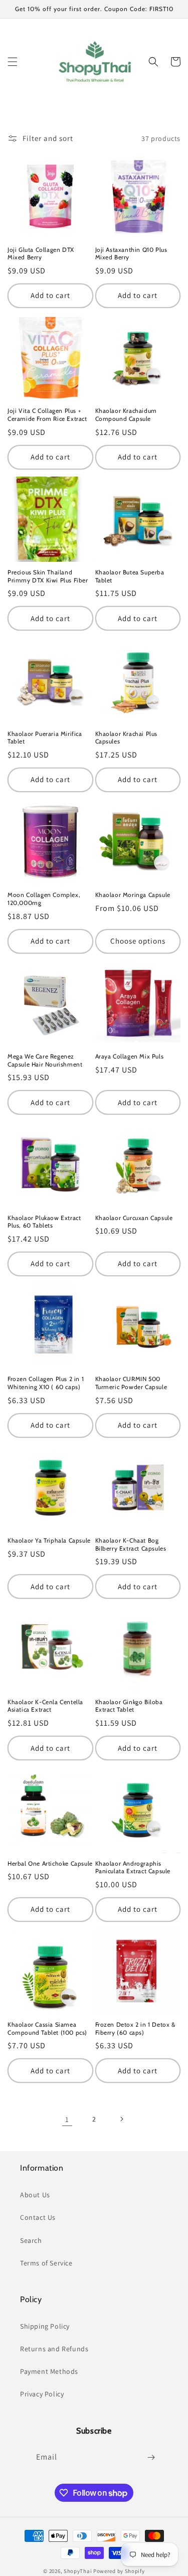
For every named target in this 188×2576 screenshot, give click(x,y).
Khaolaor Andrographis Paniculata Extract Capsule (133, 1867)
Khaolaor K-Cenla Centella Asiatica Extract (45, 1706)
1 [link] (67, 2119)
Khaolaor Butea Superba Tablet (130, 576)
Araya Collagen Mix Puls (130, 1056)
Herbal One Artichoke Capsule (50, 1863)
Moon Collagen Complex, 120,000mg (44, 899)
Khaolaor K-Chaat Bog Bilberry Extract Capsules (131, 1544)
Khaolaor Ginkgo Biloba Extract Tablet (129, 1706)
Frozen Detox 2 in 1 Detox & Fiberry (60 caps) (135, 2028)
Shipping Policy (45, 2326)
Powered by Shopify (119, 2571)
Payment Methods (49, 2371)
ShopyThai (78, 2571)
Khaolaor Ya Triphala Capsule (49, 1540)
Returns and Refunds (54, 2349)
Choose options (138, 941)
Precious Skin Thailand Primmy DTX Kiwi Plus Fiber (48, 576)
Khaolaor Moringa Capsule (133, 895)
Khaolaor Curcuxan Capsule (134, 1218)
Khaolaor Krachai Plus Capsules (127, 738)
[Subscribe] (151, 2457)
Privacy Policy (42, 2394)
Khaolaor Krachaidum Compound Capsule (126, 415)
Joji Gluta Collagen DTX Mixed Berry (41, 254)
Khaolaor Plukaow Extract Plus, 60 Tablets (44, 1222)
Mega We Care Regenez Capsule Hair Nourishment (45, 1060)
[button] (13, 62)
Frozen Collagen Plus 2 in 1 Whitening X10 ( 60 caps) (46, 1383)
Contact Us (38, 2217)
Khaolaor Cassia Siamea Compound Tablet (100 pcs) (47, 2028)
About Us (35, 2195)
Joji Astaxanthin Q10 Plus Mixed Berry (131, 254)
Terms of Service (46, 2263)
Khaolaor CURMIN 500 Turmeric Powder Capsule (131, 1383)
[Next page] (121, 2119)
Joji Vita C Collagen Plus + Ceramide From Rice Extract (47, 415)
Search (31, 2240)
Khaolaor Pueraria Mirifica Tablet (45, 738)
